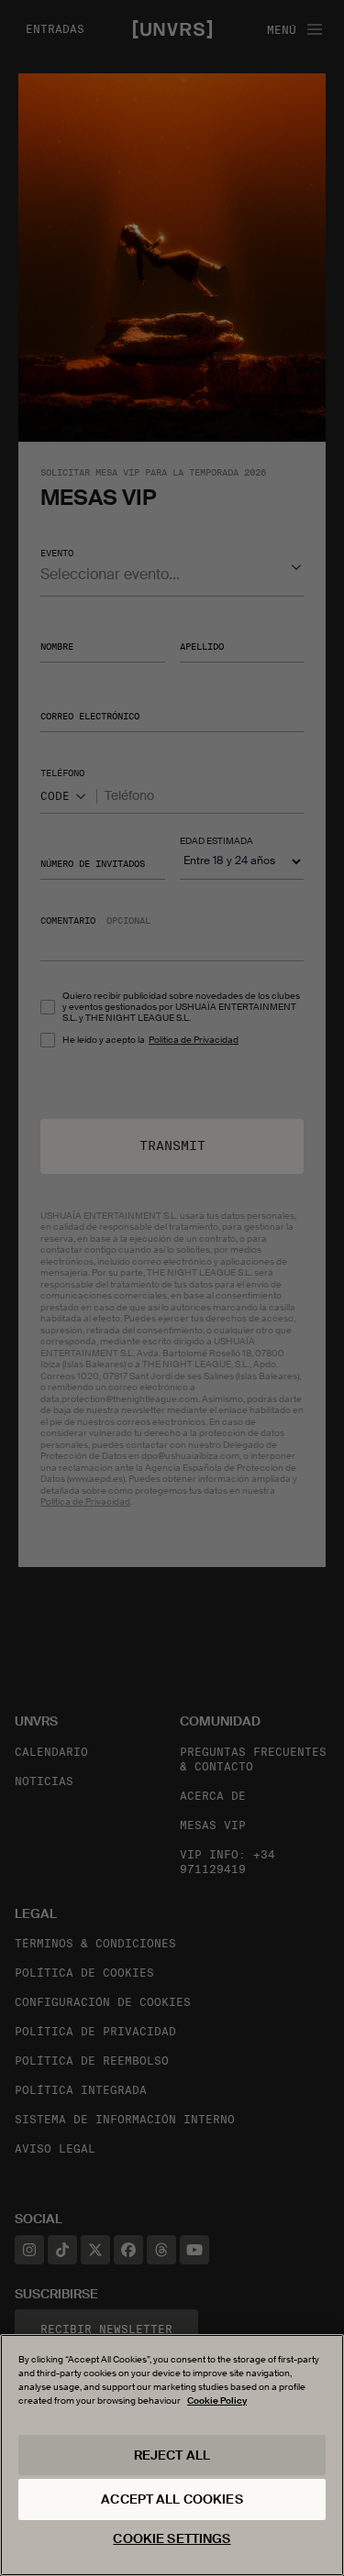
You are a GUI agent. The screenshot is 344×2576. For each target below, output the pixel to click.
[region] (172, 2455)
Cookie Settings (172, 2538)
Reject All (172, 2455)
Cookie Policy (217, 2401)
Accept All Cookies (172, 2499)
